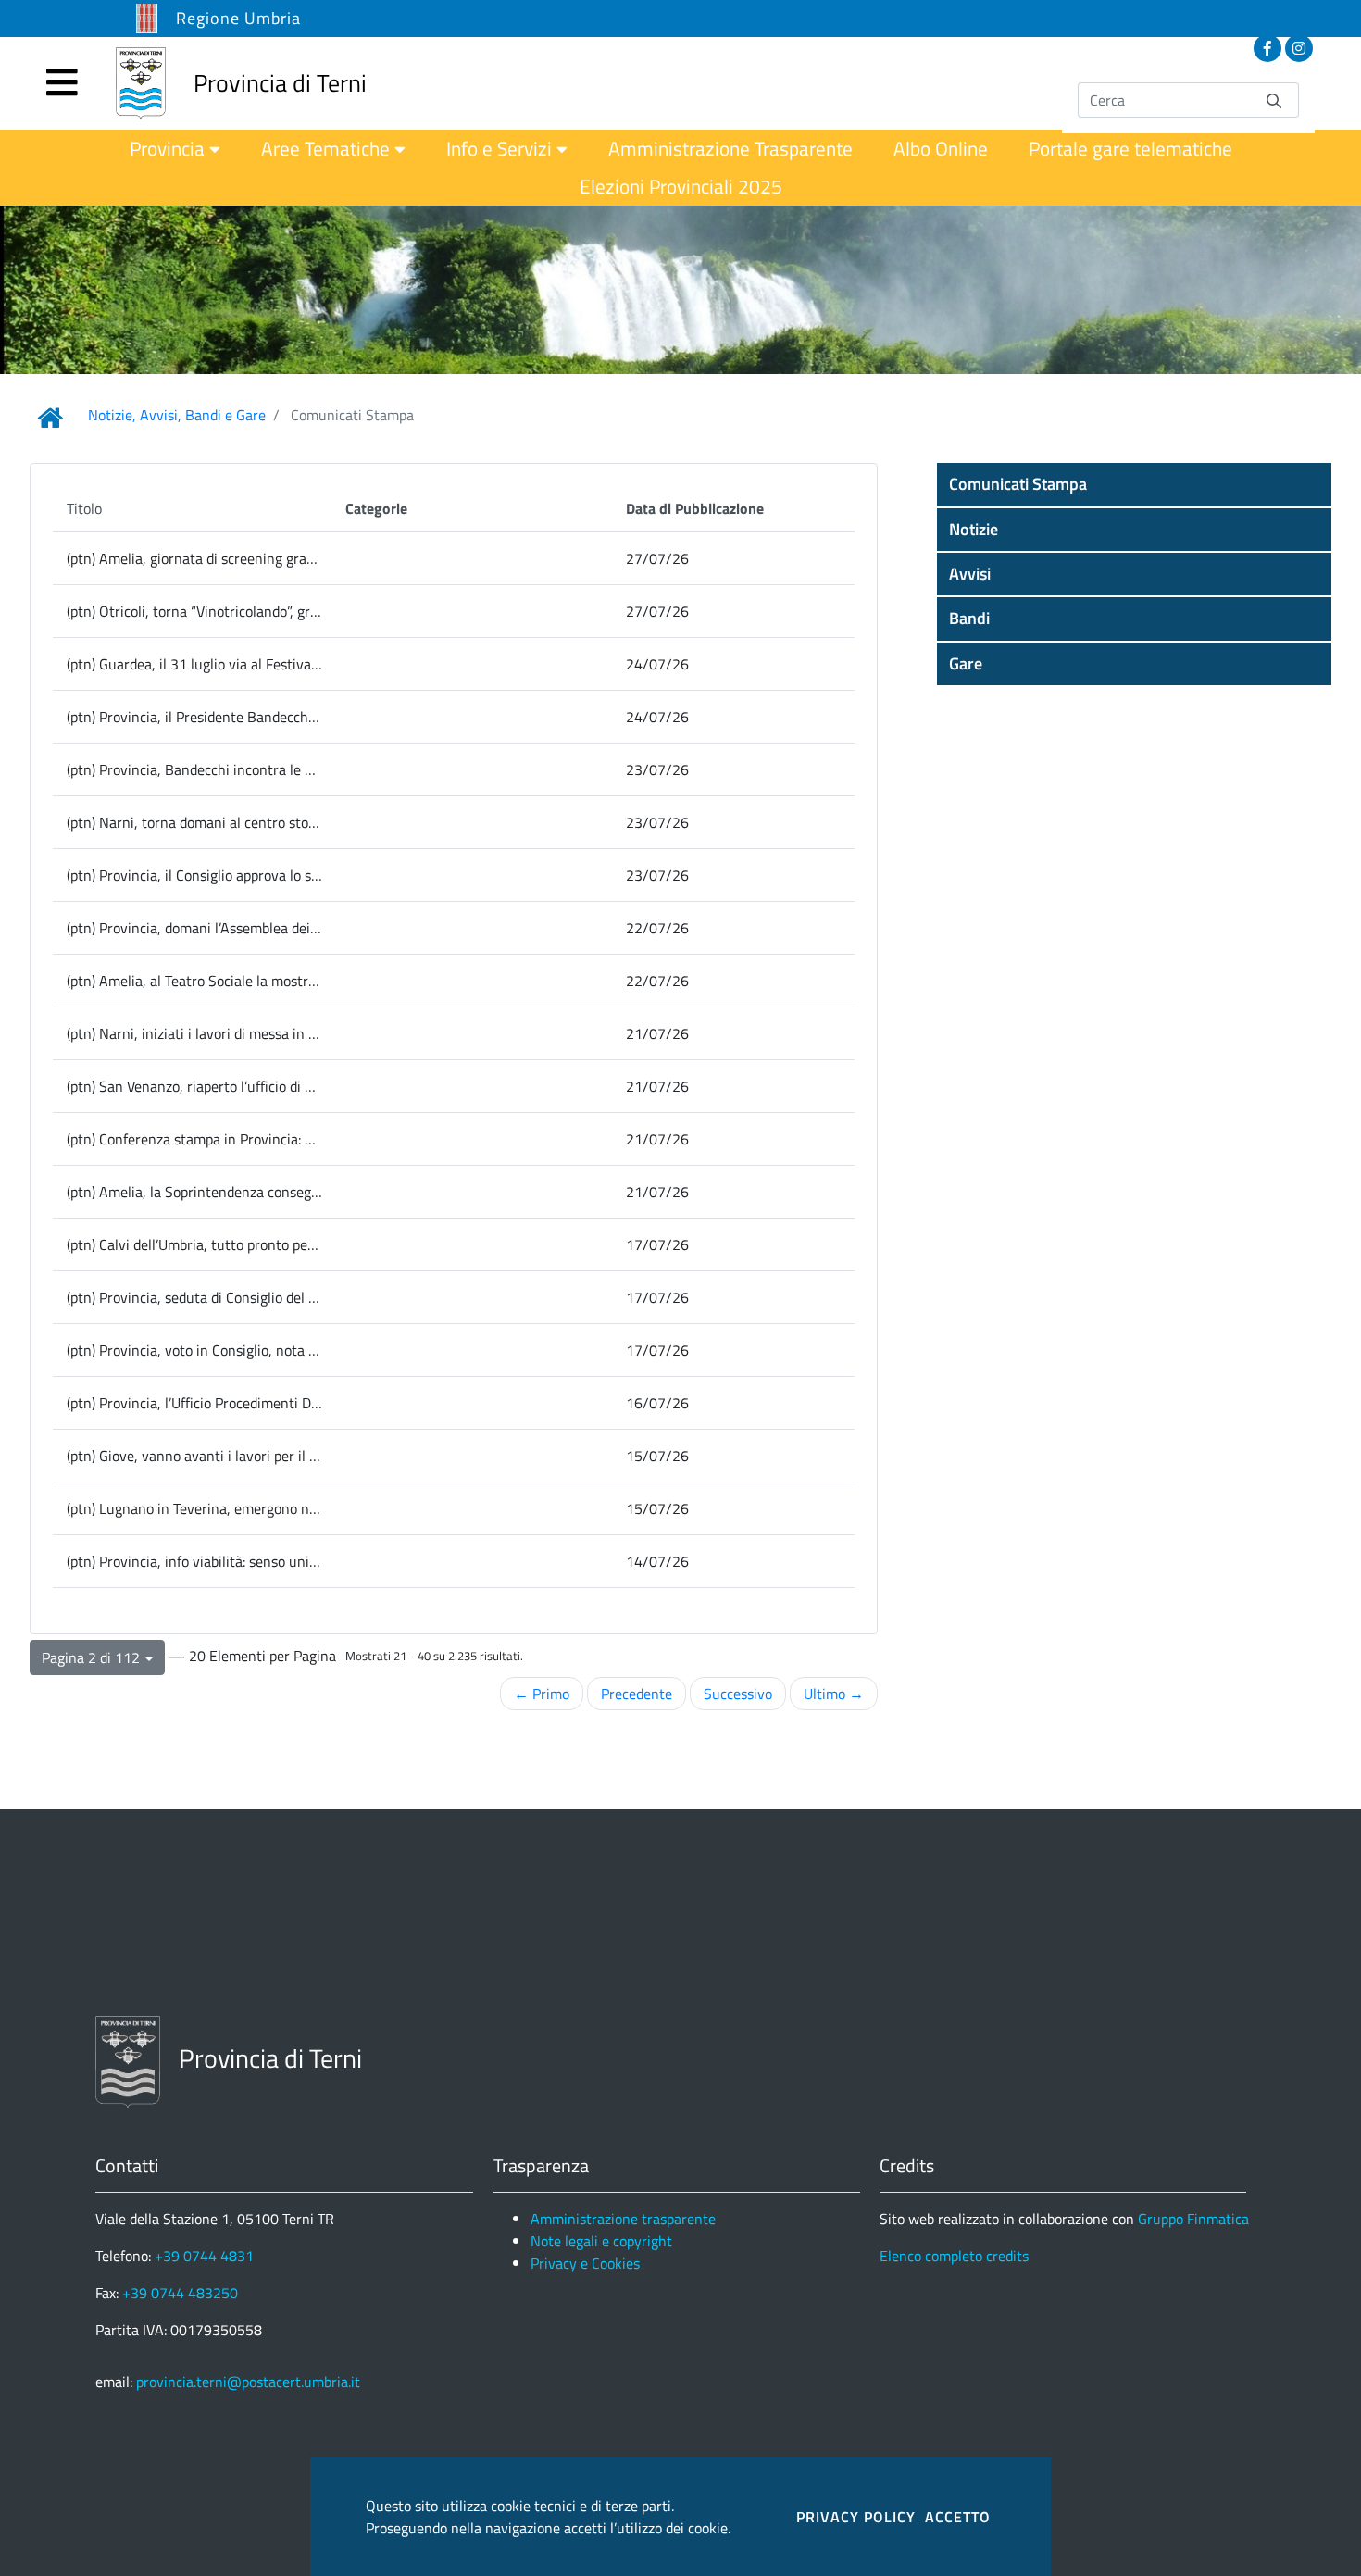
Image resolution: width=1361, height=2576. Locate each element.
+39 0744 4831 (204, 2256)
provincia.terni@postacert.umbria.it (248, 2382)
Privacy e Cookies (585, 2263)
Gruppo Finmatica (1193, 2219)
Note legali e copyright (601, 2241)
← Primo (542, 1694)
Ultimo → (834, 1694)
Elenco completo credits (954, 2256)
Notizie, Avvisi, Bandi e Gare (177, 415)
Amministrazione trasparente (623, 2219)
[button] (1134, 484)
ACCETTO (958, 2517)
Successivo (738, 1694)
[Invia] (1274, 100)
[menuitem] (175, 149)
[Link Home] (50, 418)
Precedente (637, 1694)
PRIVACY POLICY (856, 2517)
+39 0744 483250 (180, 2293)
